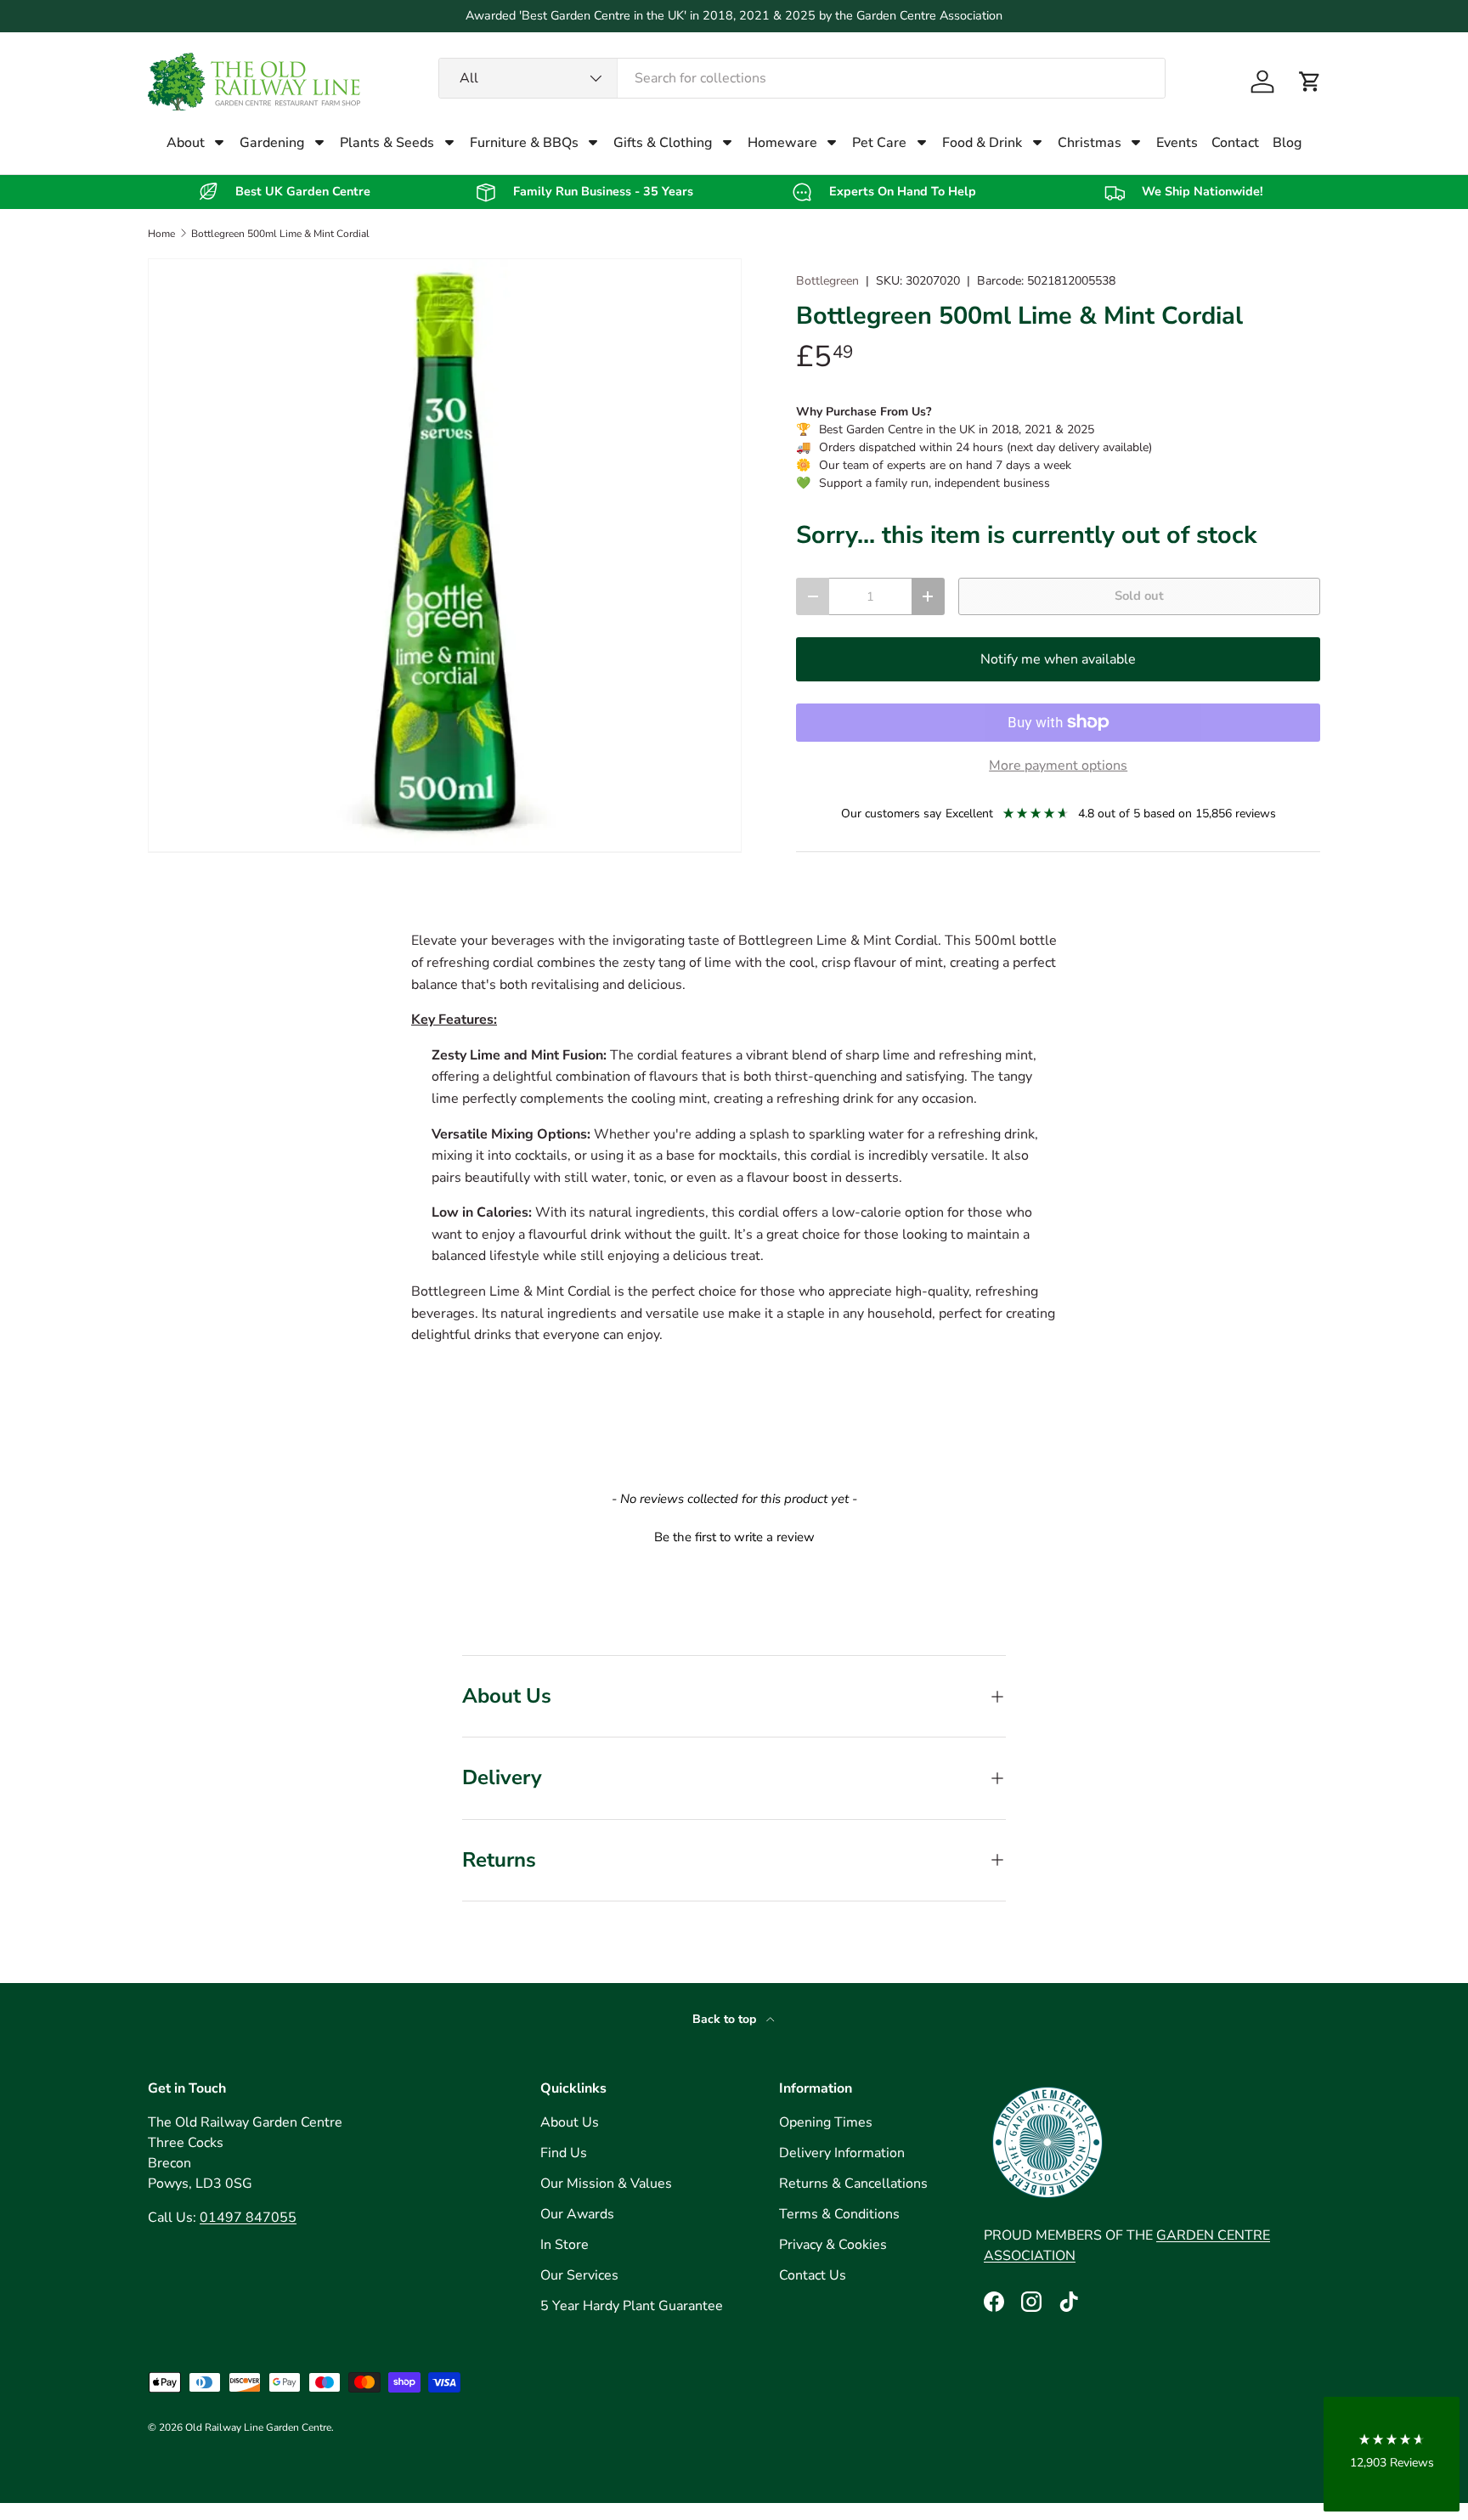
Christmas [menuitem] (1090, 143)
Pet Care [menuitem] (879, 143)
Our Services (579, 2275)
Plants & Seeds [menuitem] (387, 143)
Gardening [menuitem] (272, 143)
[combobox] (802, 78)
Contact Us (813, 2275)
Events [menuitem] (1177, 143)
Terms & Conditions (839, 2214)
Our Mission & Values (606, 2184)
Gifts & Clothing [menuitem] (663, 143)
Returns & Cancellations (853, 2184)
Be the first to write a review (734, 1537)
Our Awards (577, 2214)
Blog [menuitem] (1287, 143)
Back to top (726, 2019)
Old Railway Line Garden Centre (258, 2427)
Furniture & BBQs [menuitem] (524, 143)
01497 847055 (248, 2218)
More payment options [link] (1058, 766)
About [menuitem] (186, 143)
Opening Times (826, 2122)
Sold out (1139, 596)
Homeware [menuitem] (782, 143)
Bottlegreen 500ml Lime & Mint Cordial (280, 234)
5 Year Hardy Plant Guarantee (632, 2306)
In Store (565, 2245)
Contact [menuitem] (1235, 143)
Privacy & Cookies (833, 2245)
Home (161, 234)
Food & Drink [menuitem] (982, 143)
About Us (570, 2122)
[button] (1310, 82)
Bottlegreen (827, 281)
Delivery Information (842, 2153)
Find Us (564, 2153)
